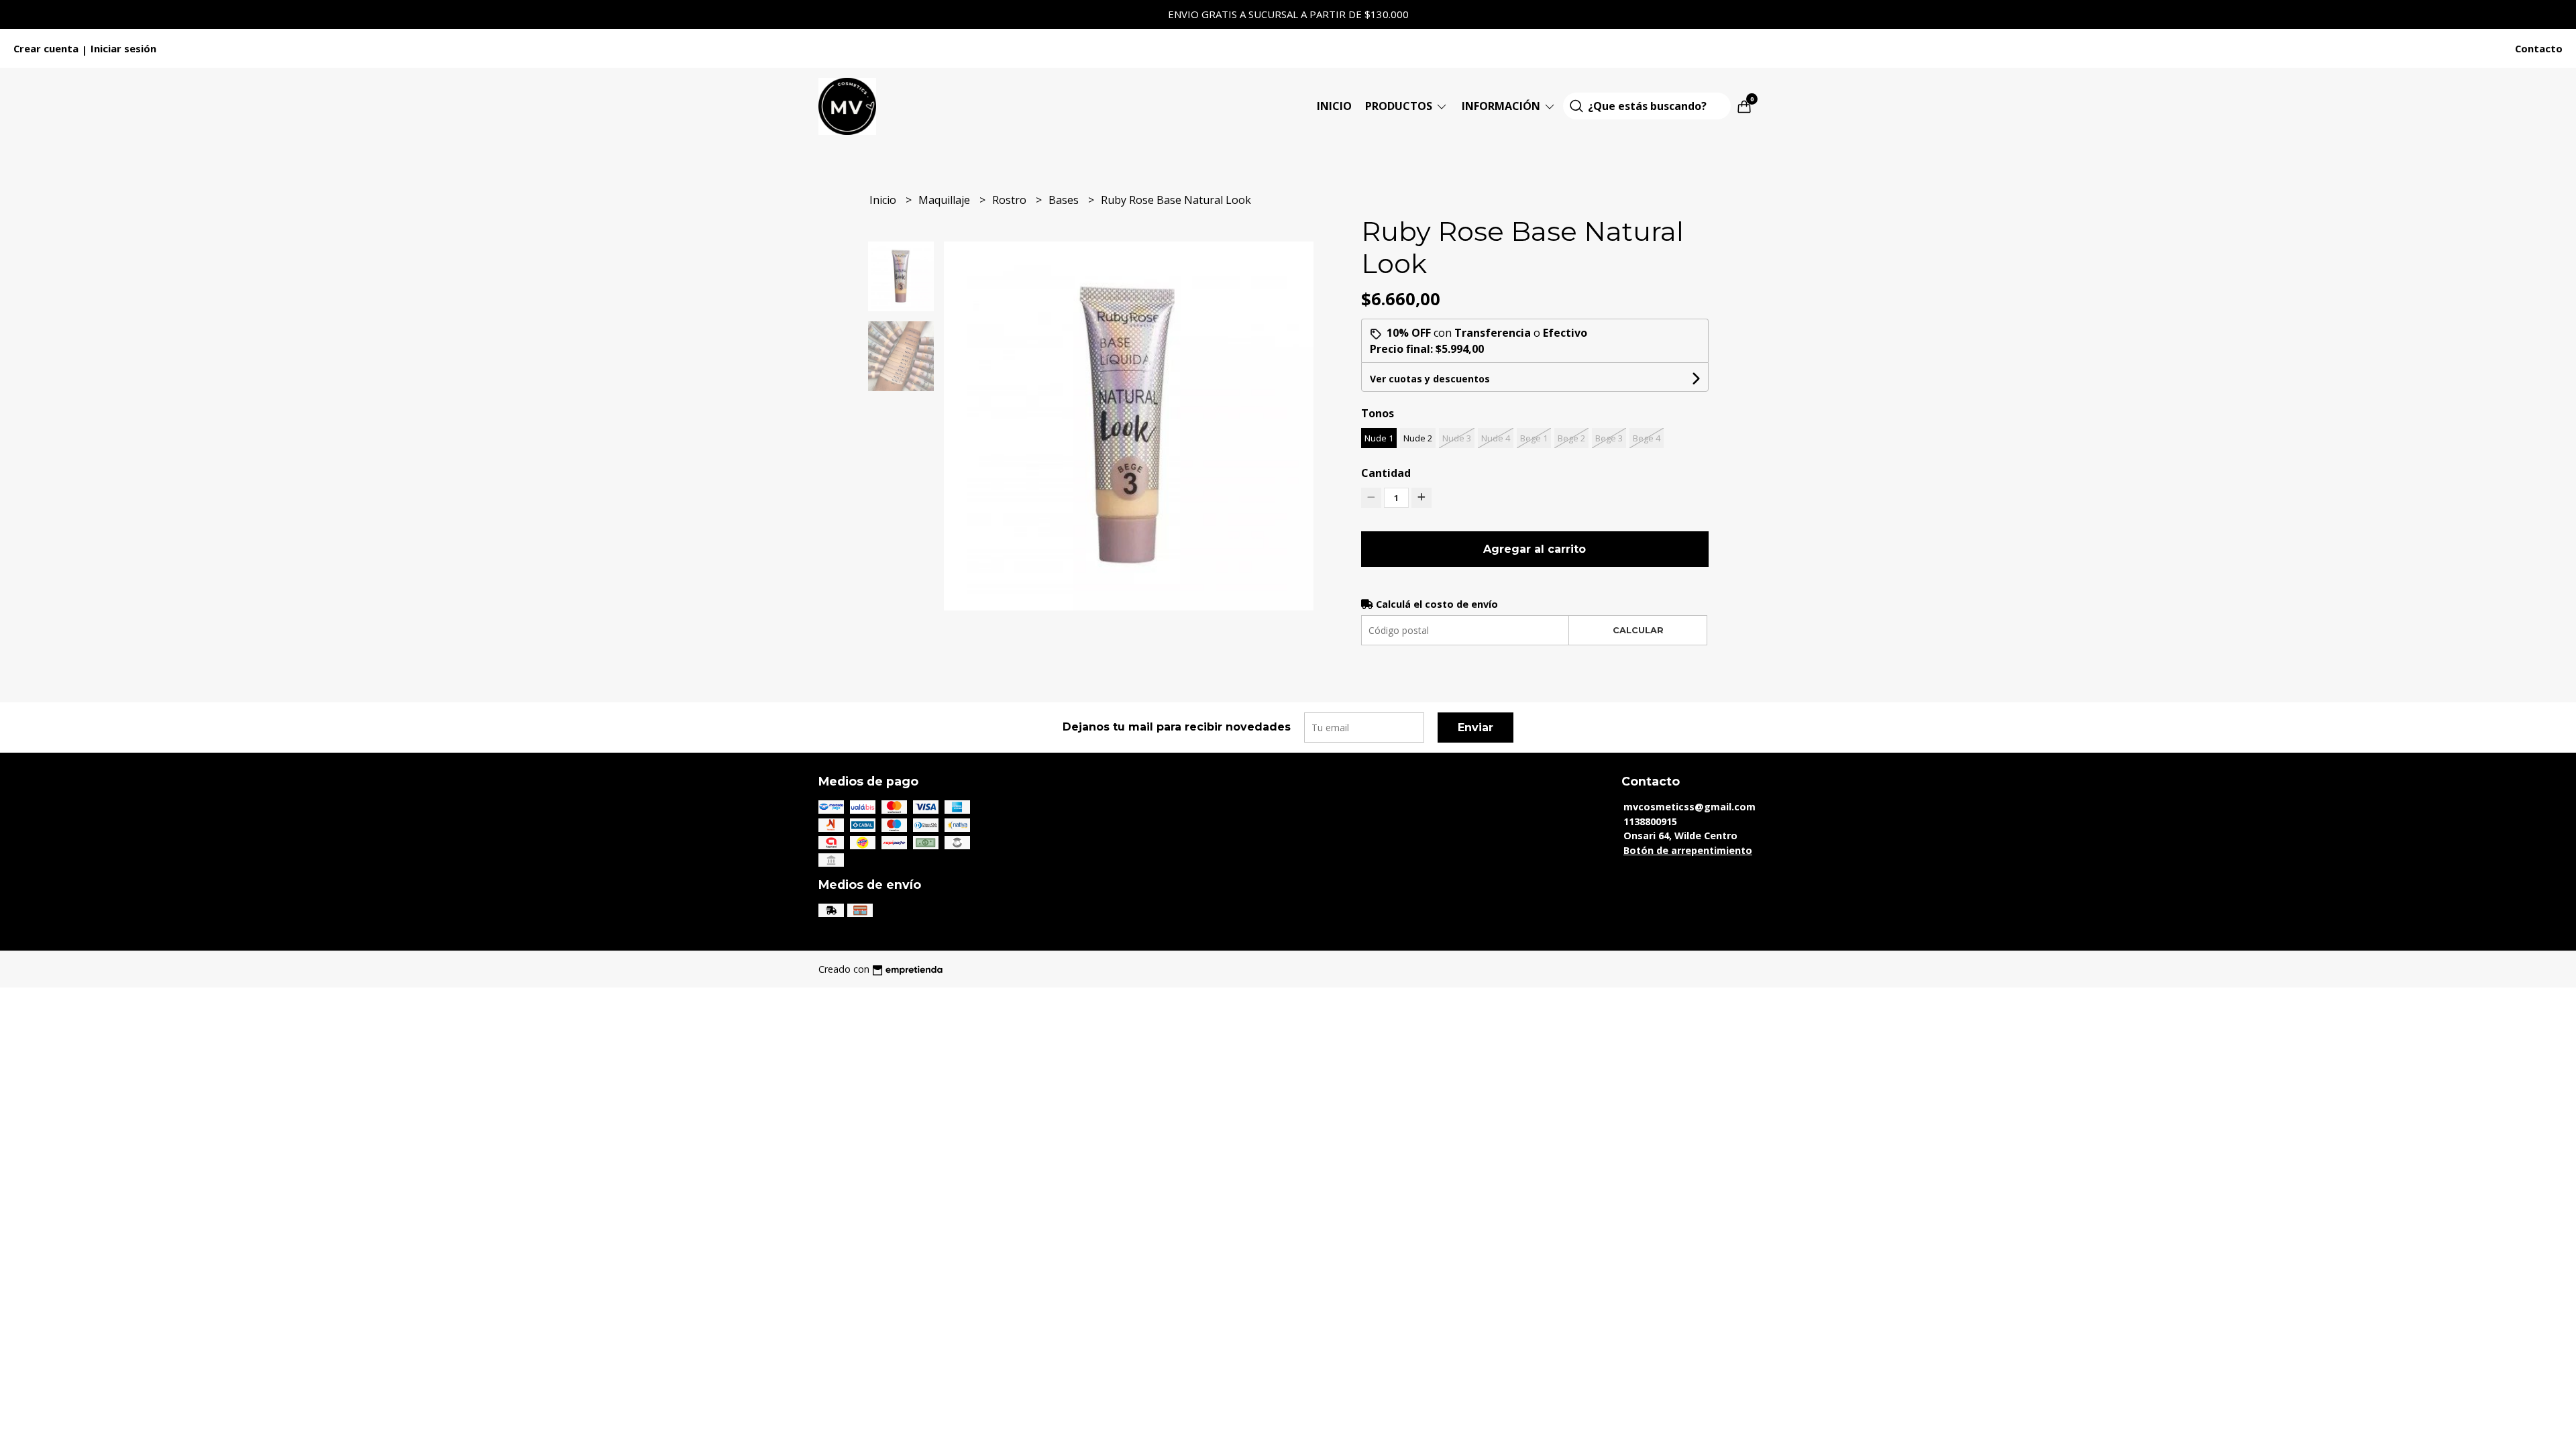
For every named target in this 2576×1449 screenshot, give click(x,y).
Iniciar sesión (123, 48)
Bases (1065, 200)
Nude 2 (1418, 438)
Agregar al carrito (1535, 549)
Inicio (1334, 106)
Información (1502, 106)
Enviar (1475, 728)
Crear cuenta (46, 48)
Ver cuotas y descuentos (1430, 379)
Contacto (2539, 48)
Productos (1400, 106)
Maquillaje (946, 200)
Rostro (1011, 200)
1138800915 (1650, 821)
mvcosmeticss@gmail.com (1689, 807)
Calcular (1638, 630)
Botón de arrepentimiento (1688, 850)
